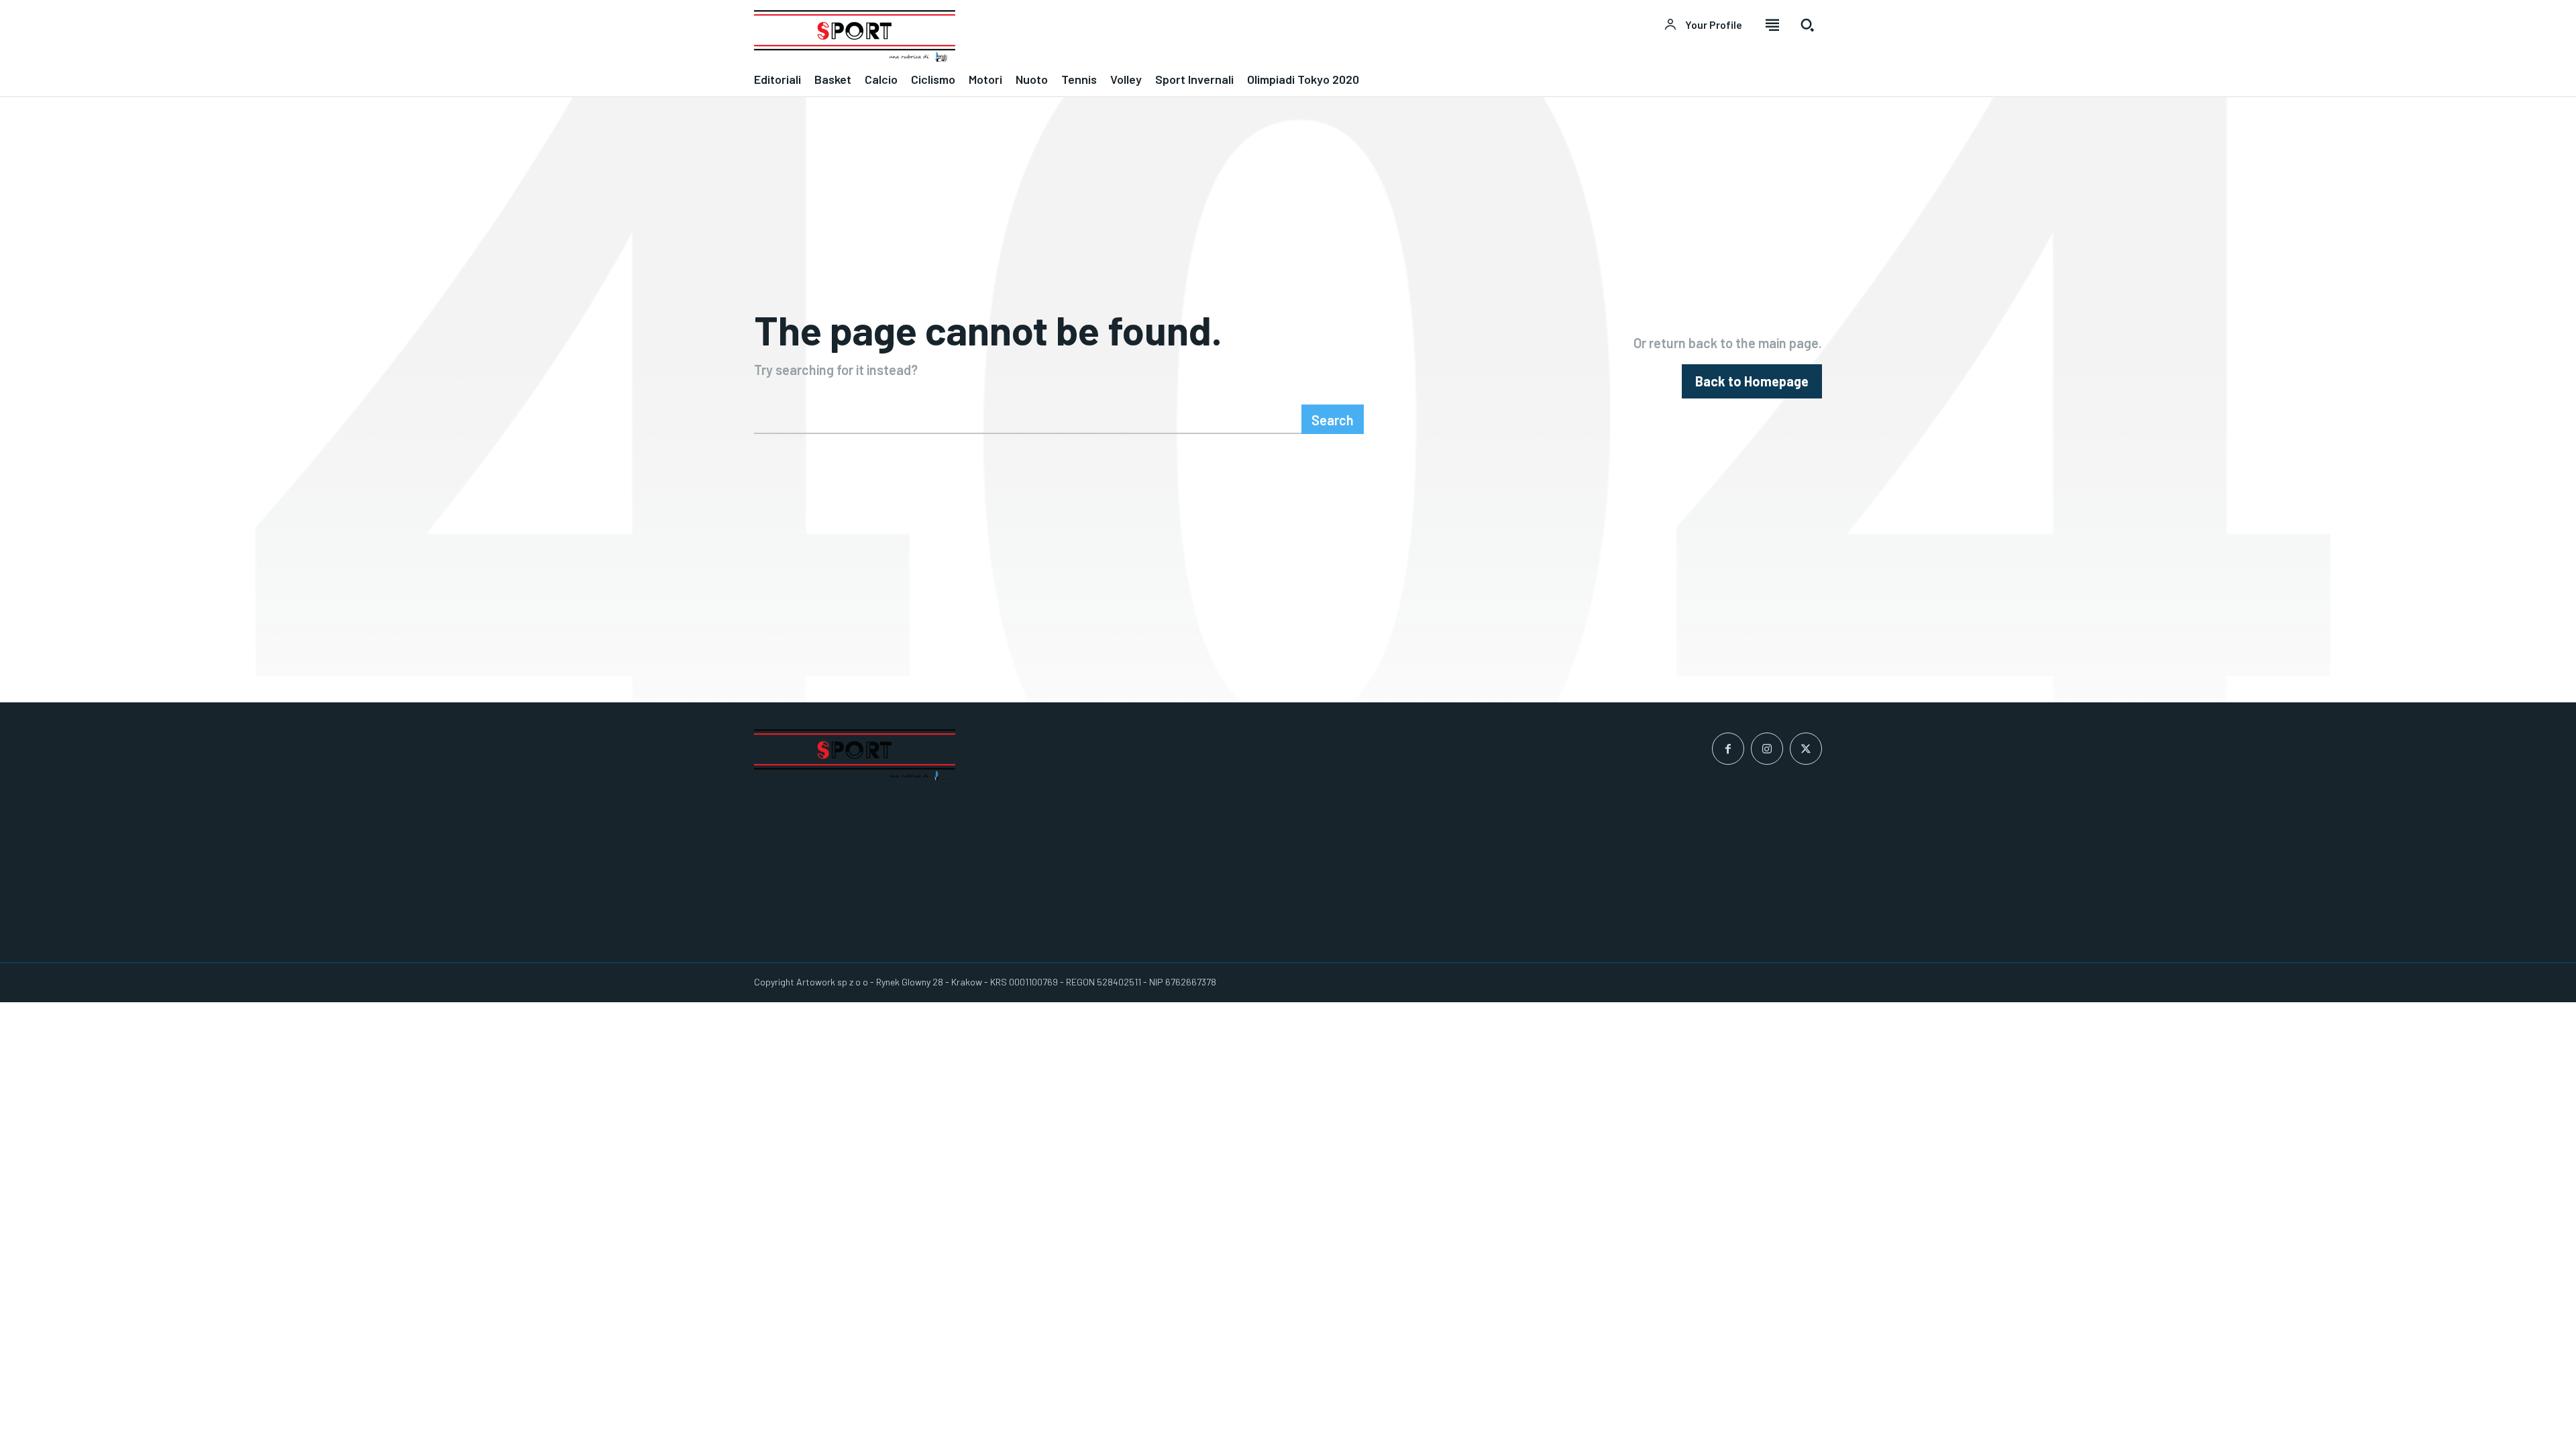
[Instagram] (1767, 749)
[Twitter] (1806, 749)
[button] (1807, 25)
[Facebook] (1728, 749)
